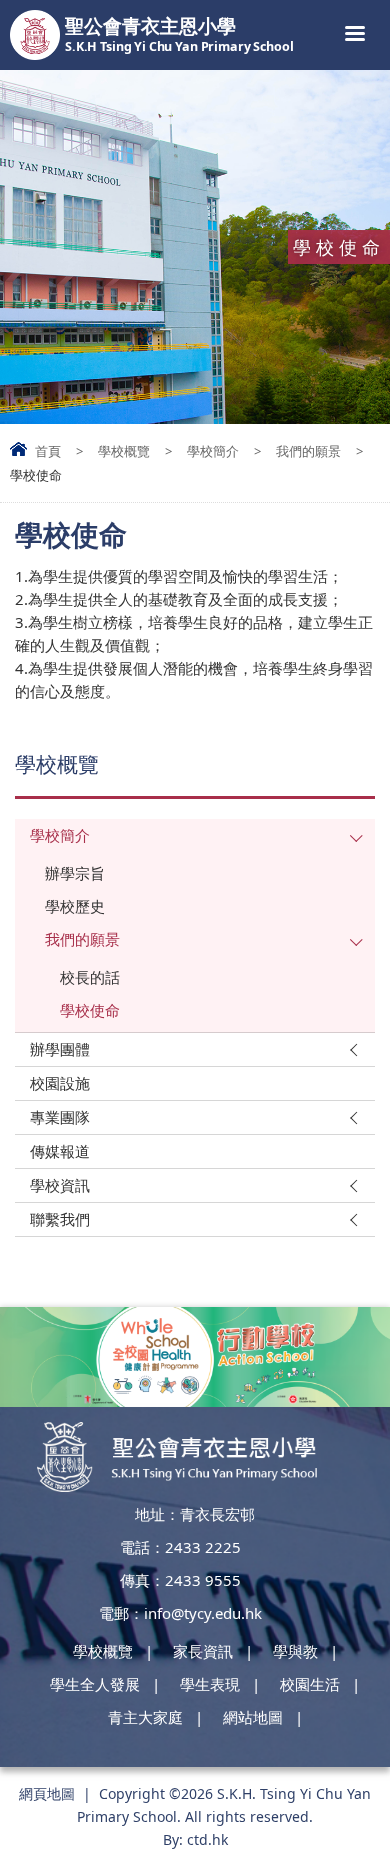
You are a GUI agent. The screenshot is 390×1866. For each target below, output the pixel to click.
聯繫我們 (60, 1219)
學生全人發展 (95, 1684)
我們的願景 (308, 451)
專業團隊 (60, 1117)
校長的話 (90, 977)
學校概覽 (124, 451)
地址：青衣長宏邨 (195, 1514)
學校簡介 (213, 451)
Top (369, 1806)
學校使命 (90, 1010)
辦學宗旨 (75, 873)
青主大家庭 (145, 1717)
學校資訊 (60, 1185)
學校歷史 (75, 906)
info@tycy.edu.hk (203, 1613)
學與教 (295, 1651)
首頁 (48, 451)
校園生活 (310, 1684)
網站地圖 (253, 1717)
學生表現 (210, 1684)
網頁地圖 (47, 1793)
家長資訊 (203, 1651)
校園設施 (60, 1083)
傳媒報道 (60, 1151)
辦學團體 (60, 1049)
